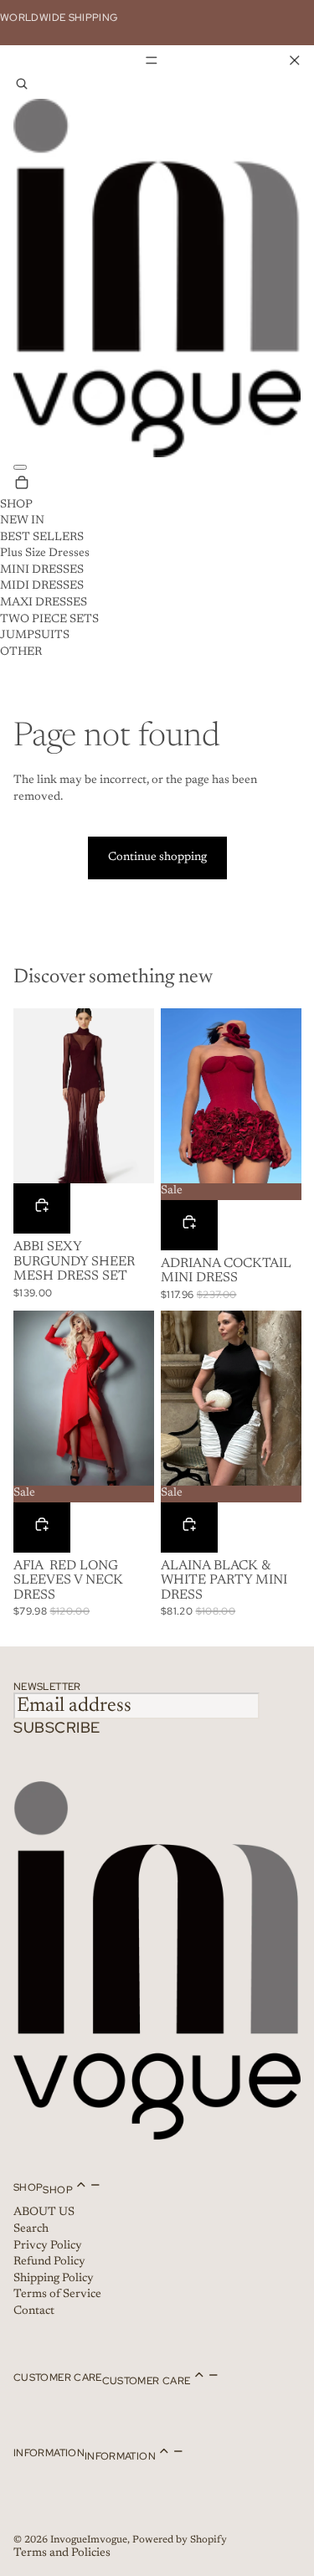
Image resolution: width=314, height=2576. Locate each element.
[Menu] (157, 60)
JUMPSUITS (35, 636)
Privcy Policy (48, 2246)
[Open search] (22, 87)
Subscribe (57, 1728)
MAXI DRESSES (44, 603)
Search (31, 2229)
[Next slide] (140, 1096)
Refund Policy (49, 2262)
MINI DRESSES (42, 570)
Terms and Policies (62, 2553)
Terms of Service (57, 2295)
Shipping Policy (54, 2279)
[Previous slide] (26, 1096)
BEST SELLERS (42, 538)
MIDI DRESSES (42, 586)
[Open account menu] (20, 467)
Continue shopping (157, 858)
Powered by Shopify (180, 2540)
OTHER (21, 652)
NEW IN (22, 521)
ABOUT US (44, 2213)
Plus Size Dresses (45, 554)
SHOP (16, 505)
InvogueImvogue (89, 2540)
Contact (34, 2311)
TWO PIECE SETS (49, 620)
